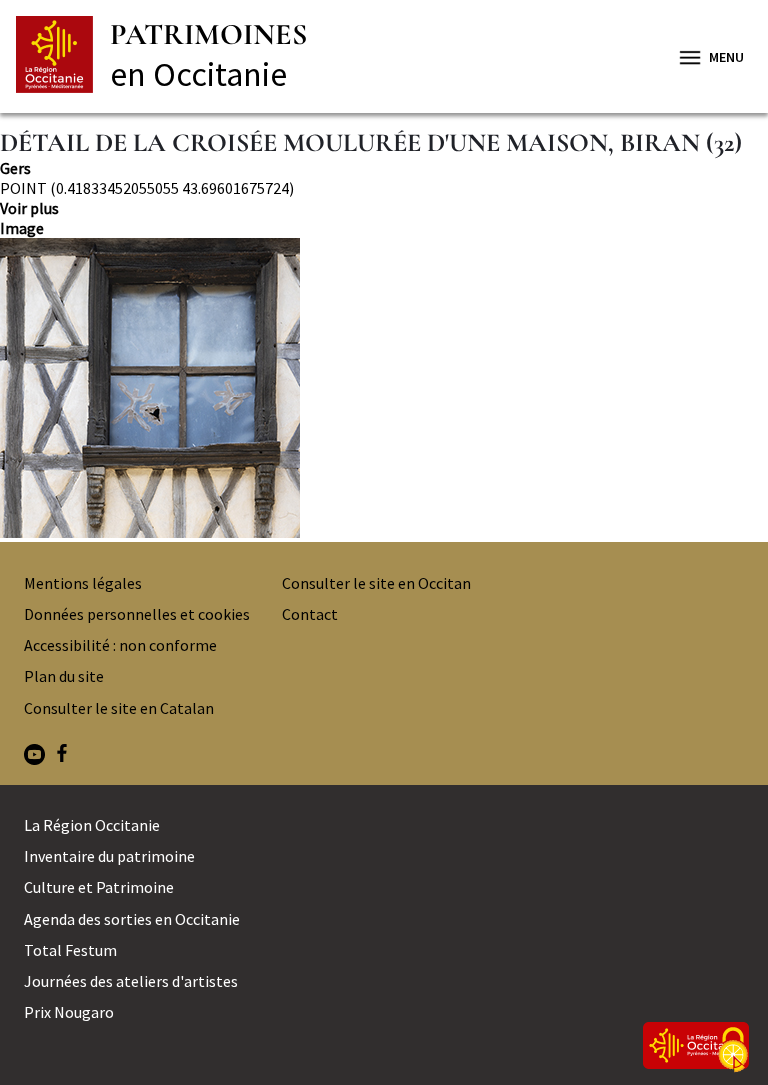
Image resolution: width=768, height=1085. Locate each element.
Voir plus (29, 208)
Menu (726, 57)
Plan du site (64, 676)
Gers (15, 168)
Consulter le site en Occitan (376, 583)
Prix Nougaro (69, 1012)
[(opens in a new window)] (34, 756)
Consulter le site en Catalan (119, 708)
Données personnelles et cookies (137, 614)
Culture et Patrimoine (99, 887)
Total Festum (70, 950)
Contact (310, 614)
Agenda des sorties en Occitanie (132, 919)
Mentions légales (83, 583)
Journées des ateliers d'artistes (131, 981)
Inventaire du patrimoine (109, 856)
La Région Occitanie (92, 825)
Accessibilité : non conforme (120, 645)
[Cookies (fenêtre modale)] (733, 1051)
